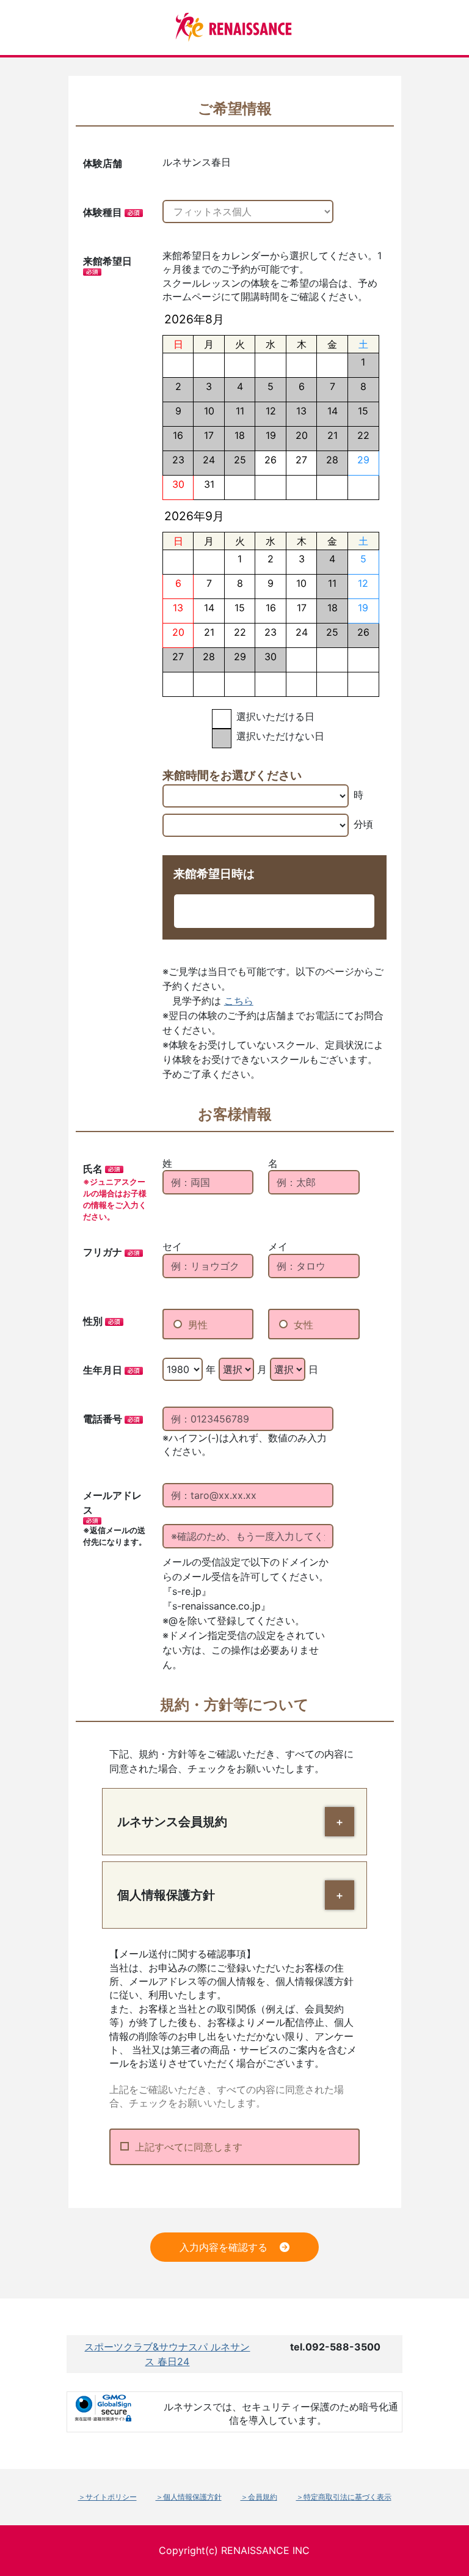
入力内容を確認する (224, 2247)
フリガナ (103, 1252)
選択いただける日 (275, 716)
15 (240, 608)
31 (209, 484)
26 (271, 460)
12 (363, 583)
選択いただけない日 (280, 736)
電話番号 (103, 1419)
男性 (198, 1325)
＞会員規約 (259, 2497)
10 (301, 583)
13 (178, 608)
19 (363, 608)
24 (302, 632)
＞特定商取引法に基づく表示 (344, 2497)
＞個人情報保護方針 (189, 2497)
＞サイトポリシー (107, 2497)
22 (240, 632)
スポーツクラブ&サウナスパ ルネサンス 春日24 (167, 2354)
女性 (304, 1325)
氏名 (93, 1169)
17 (302, 608)
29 (363, 460)
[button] (340, 1822)
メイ (278, 1246)
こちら (239, 1001)
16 (271, 608)
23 (271, 632)
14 (209, 608)
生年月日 (103, 1370)
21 (209, 632)
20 (178, 632)
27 (301, 460)
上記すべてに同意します (189, 2147)
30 (178, 484)
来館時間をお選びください (232, 775)
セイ (172, 1246)
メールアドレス (112, 1503)
